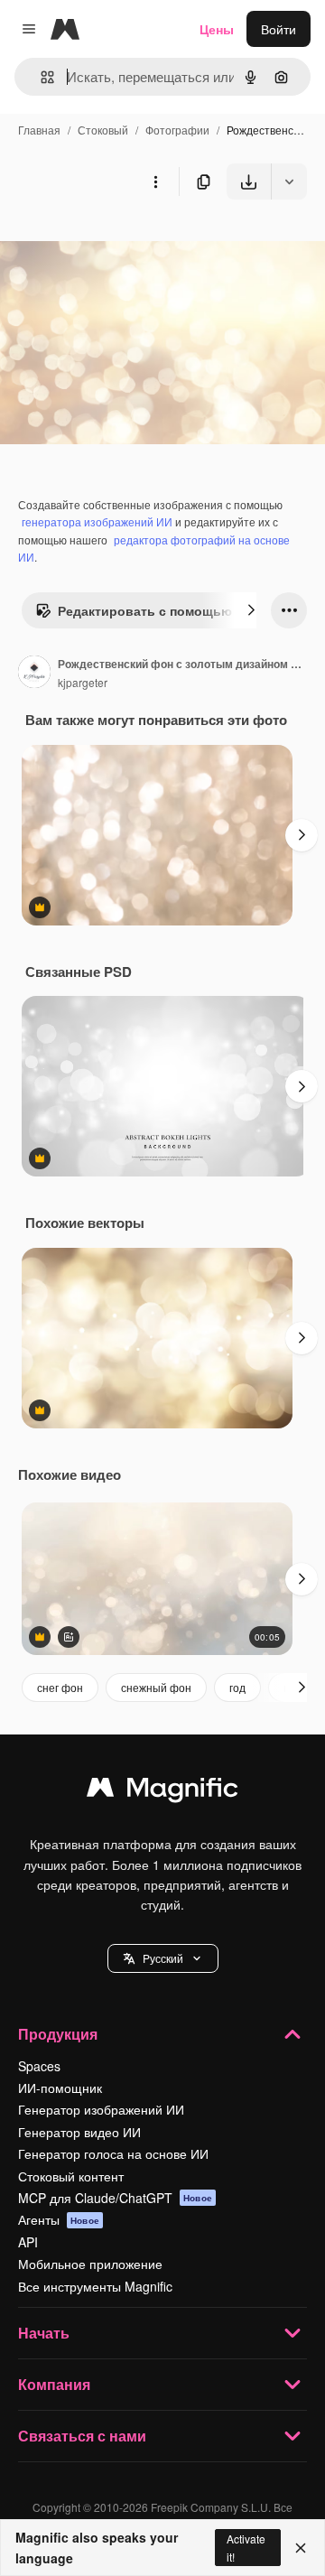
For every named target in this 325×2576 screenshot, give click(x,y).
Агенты (59, 2219)
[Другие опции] (155, 181)
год (237, 1687)
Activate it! (246, 2547)
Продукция (58, 2034)
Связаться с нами (82, 2436)
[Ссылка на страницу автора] (34, 674)
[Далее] (251, 610)
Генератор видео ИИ (79, 2132)
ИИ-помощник (60, 2088)
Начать (44, 2333)
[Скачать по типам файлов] (289, 181)
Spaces (39, 2066)
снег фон (60, 1687)
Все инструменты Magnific (95, 2286)
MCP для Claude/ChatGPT (115, 2198)
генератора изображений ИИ (97, 521)
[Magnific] (162, 1791)
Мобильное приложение (90, 2264)
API (28, 2242)
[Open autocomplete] (40, 77)
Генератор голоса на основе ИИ (113, 2153)
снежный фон (156, 1687)
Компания (54, 2384)
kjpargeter (83, 682)
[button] (163, 1958)
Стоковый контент (71, 2176)
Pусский (163, 1958)
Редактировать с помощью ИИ (156, 610)
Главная (39, 130)
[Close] (301, 2548)
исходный (121, 242)
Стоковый (103, 130)
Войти (279, 29)
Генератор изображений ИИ (101, 2109)
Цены (217, 29)
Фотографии (177, 130)
